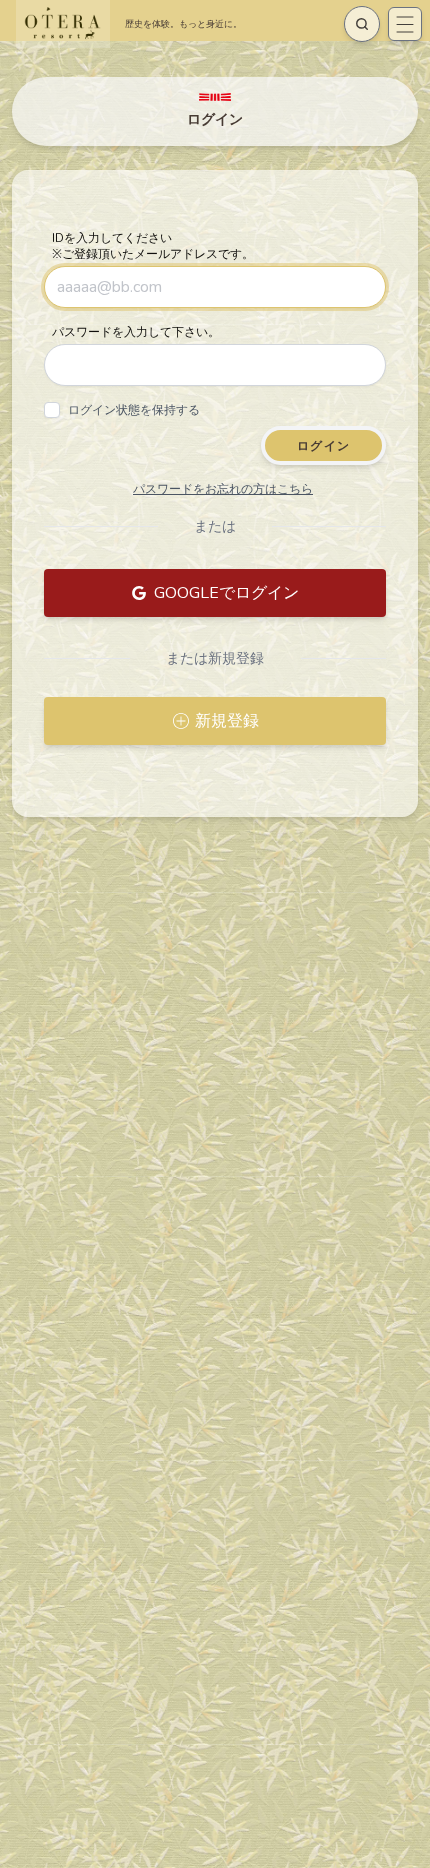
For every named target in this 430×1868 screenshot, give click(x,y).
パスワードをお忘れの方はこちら (223, 489)
